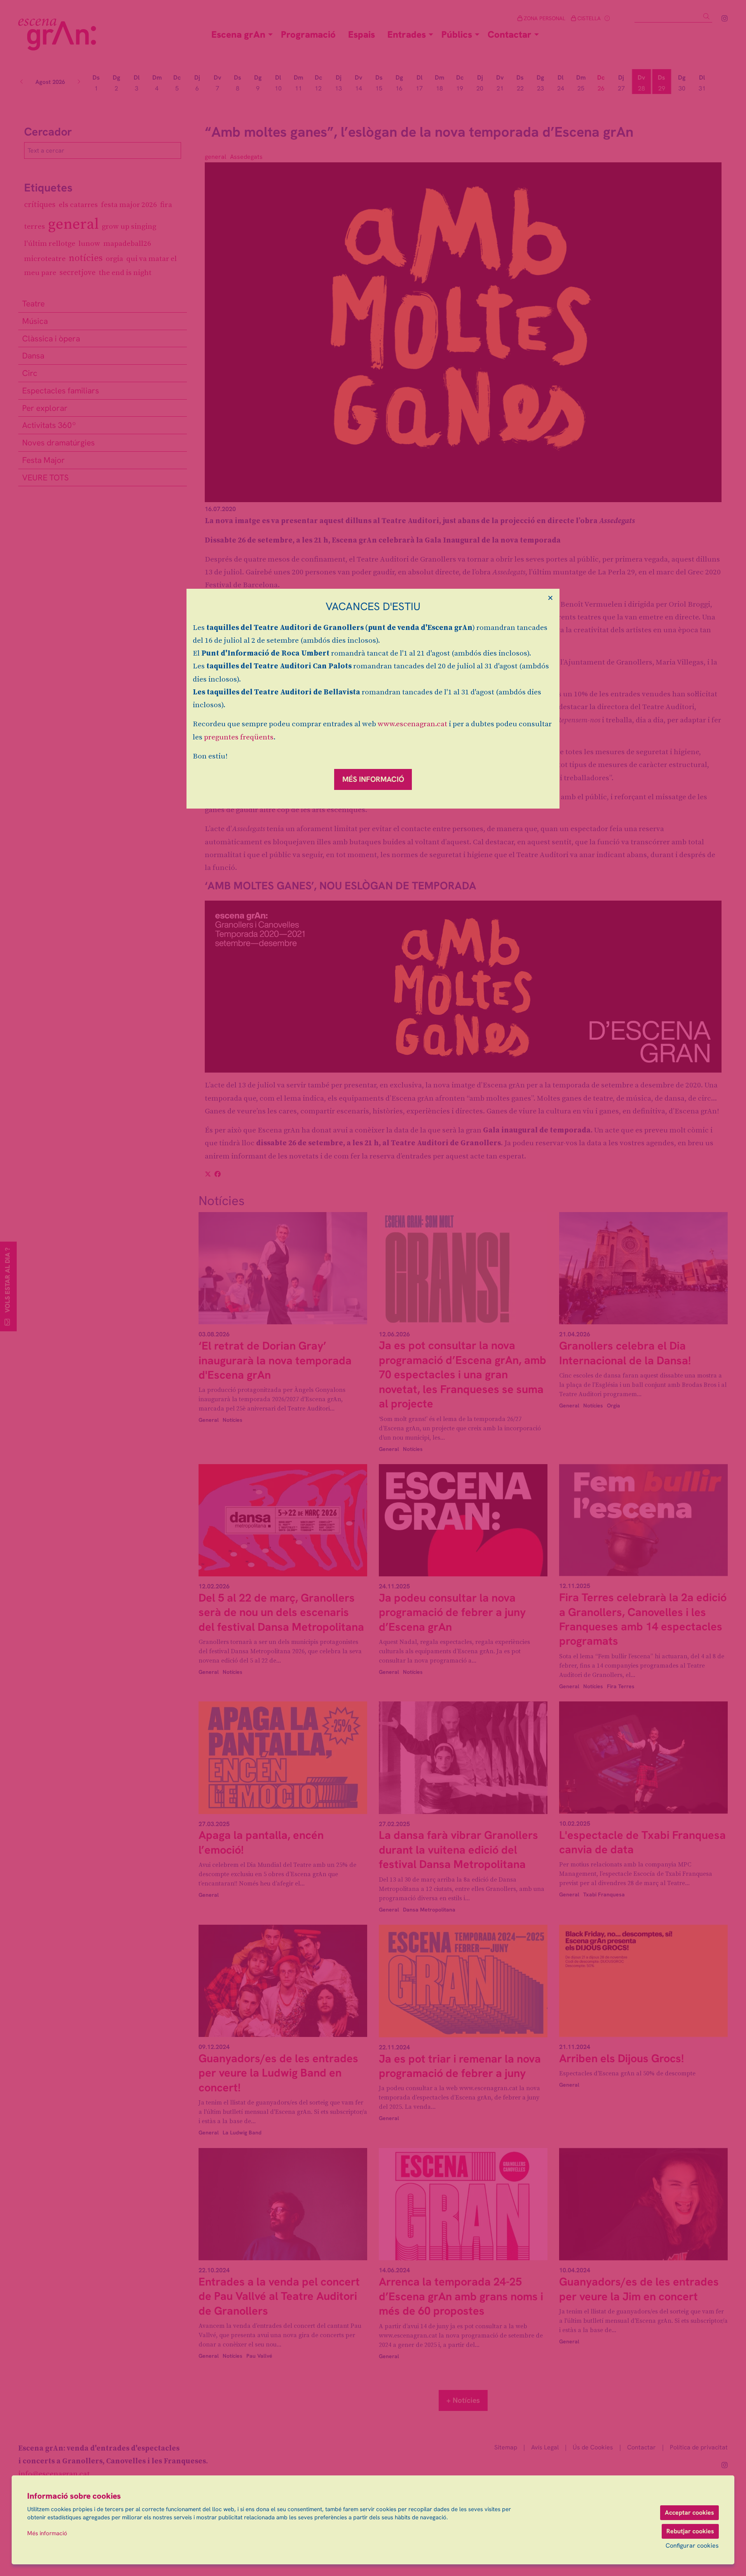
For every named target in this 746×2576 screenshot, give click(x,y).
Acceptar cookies (689, 2513)
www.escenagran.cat (412, 724)
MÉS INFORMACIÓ (373, 779)
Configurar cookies (692, 2546)
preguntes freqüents (239, 737)
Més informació (47, 2533)
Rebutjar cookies (690, 2531)
